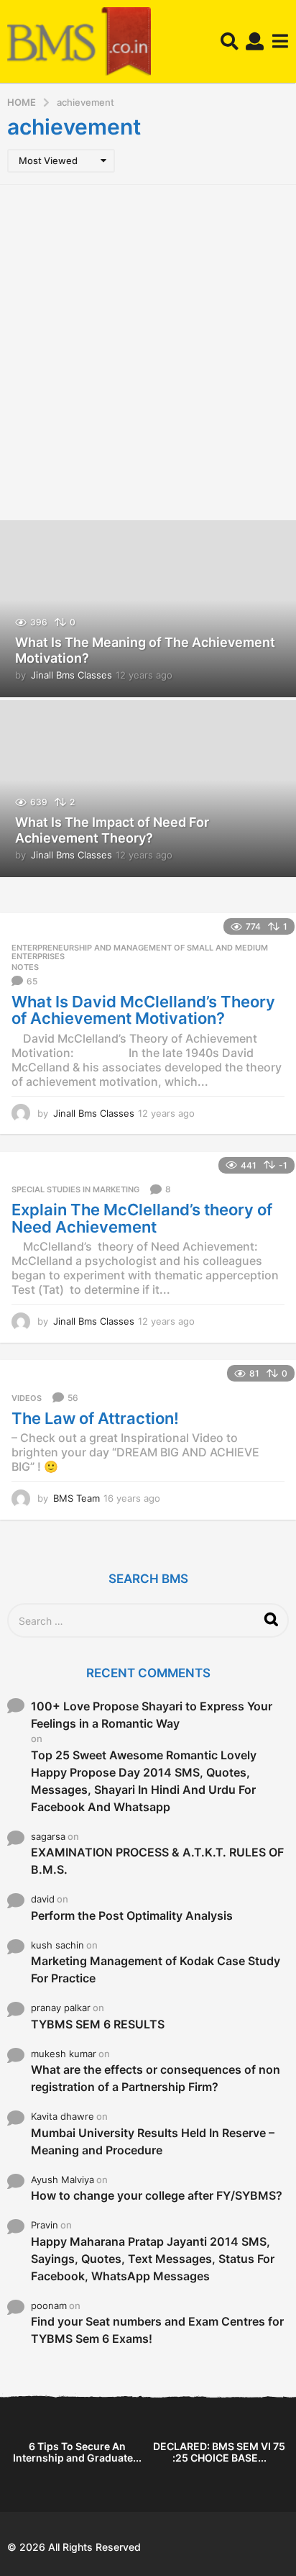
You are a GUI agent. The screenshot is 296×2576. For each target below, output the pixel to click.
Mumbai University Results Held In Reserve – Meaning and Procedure (153, 2141)
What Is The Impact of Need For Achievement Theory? (112, 830)
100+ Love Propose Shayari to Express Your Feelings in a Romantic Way (152, 1715)
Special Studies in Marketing (75, 1189)
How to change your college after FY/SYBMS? (157, 2195)
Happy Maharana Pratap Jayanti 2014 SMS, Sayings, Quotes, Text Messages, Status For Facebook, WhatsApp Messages (153, 2259)
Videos (27, 1398)
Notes (25, 967)
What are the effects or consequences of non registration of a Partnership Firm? (156, 2078)
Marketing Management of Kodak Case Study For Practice (156, 1969)
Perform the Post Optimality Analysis (132, 1915)
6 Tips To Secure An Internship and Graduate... (77, 2452)
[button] (230, 42)
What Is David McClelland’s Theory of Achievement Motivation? (143, 1010)
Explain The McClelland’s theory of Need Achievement (142, 1218)
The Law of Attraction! (95, 1418)
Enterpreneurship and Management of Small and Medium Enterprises (140, 952)
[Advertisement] (148, 350)
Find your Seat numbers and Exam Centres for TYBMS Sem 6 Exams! (157, 2330)
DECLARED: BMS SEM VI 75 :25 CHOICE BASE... (219, 2452)
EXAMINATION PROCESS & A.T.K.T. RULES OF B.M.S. (157, 1861)
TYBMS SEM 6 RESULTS (98, 2024)
